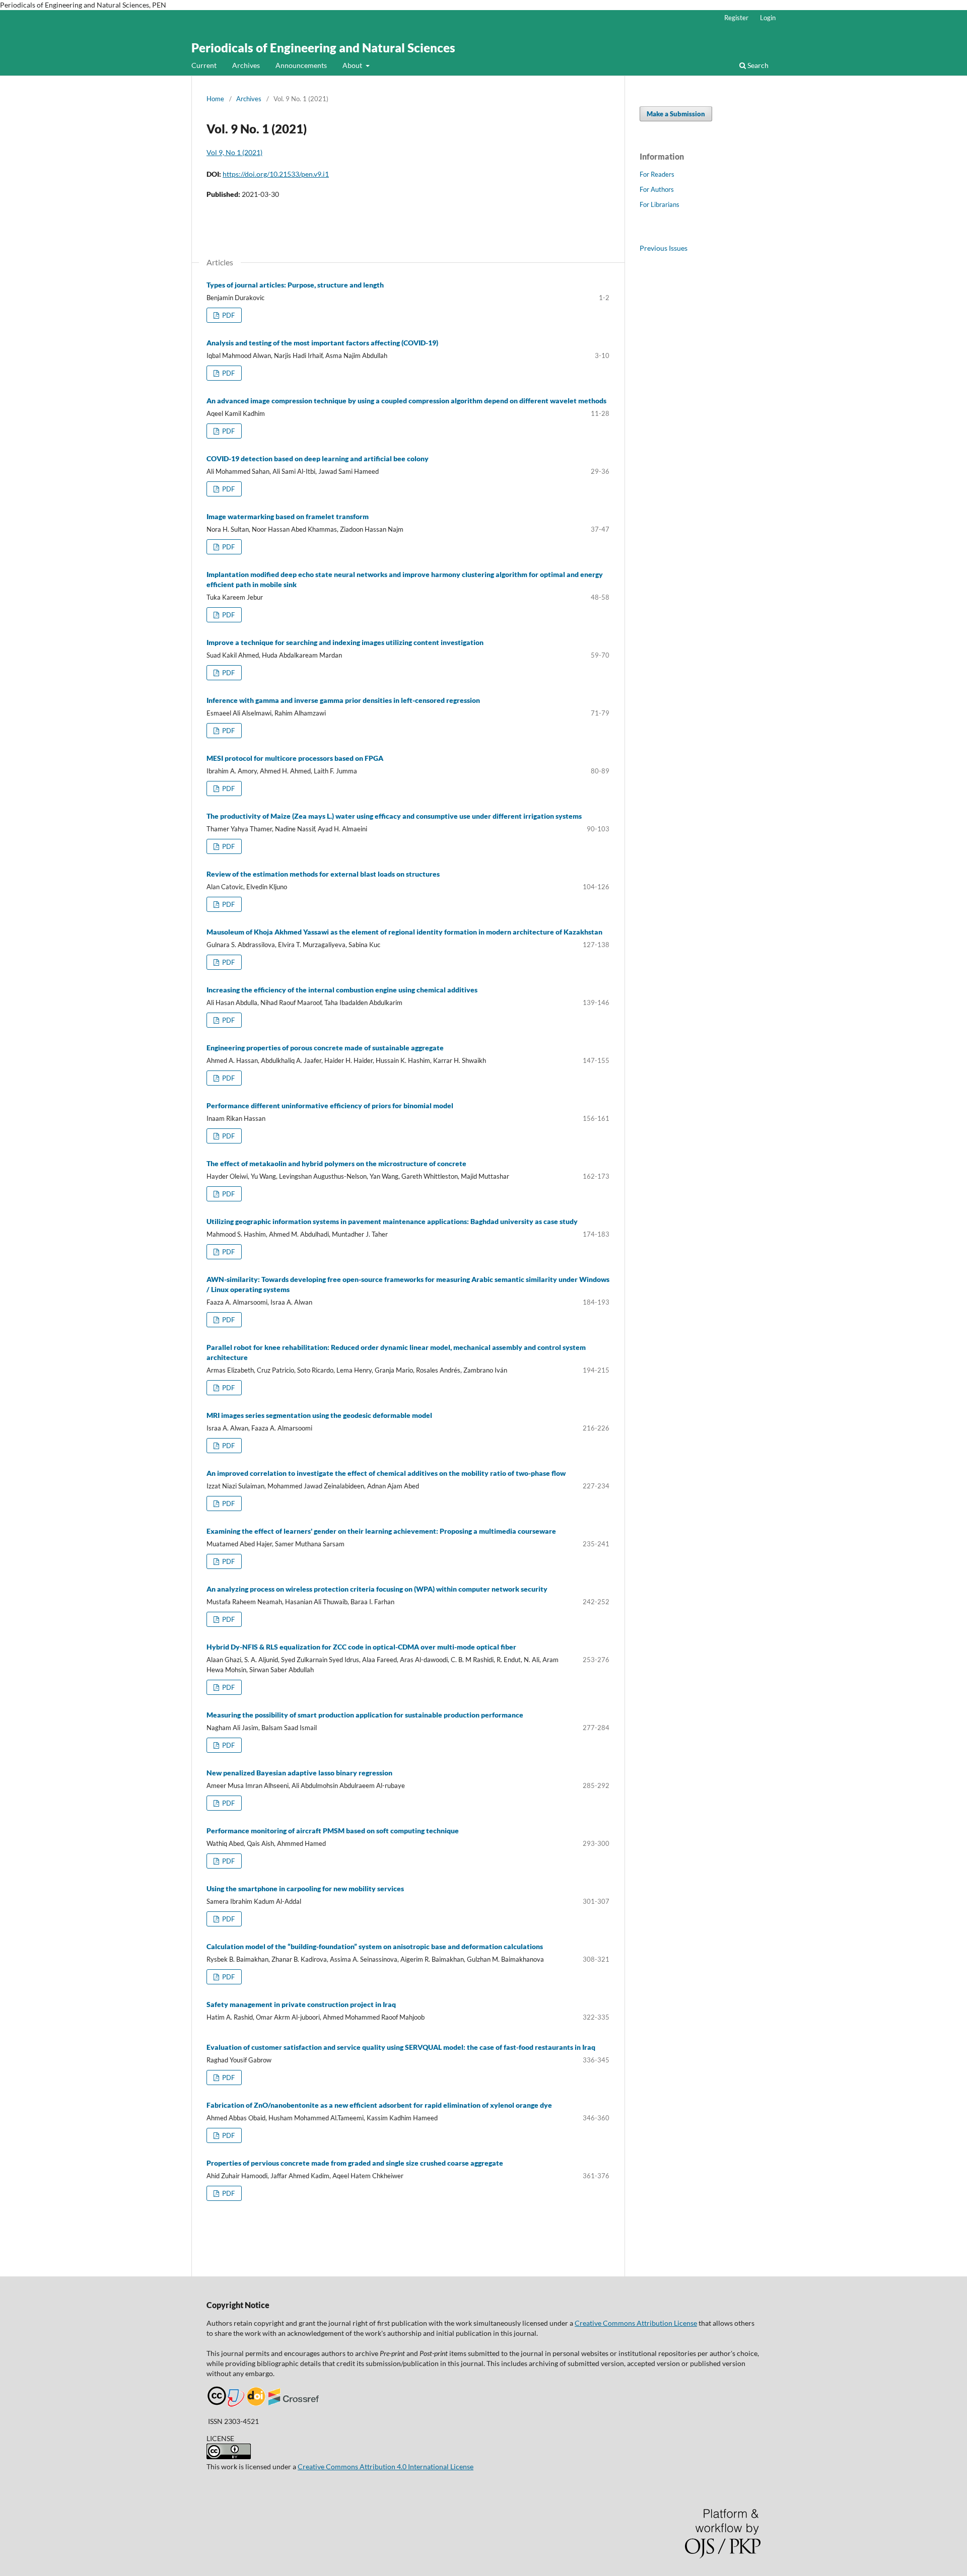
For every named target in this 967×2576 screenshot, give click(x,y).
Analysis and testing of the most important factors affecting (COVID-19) (322, 343)
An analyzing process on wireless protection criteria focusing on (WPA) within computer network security (377, 1589)
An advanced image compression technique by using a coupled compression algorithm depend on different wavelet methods (406, 401)
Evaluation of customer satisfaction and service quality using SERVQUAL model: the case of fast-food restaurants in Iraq (401, 2047)
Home (215, 99)
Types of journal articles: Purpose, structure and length (295, 285)
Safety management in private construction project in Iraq (301, 2004)
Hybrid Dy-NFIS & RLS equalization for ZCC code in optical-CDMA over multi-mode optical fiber (361, 1647)
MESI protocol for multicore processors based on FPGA (295, 758)
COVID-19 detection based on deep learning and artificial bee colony (318, 458)
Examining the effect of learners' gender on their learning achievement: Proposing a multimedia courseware (381, 1531)
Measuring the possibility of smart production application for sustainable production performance (365, 1715)
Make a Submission (676, 114)
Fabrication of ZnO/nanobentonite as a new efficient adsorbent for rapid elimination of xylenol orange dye (379, 2105)
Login (768, 18)
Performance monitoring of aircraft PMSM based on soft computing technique (333, 1831)
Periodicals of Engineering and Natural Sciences (323, 48)
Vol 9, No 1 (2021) (234, 152)
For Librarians (660, 204)
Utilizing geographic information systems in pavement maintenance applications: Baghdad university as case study (392, 1221)
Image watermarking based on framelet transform (288, 516)
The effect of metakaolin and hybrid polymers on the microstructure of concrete (336, 1163)
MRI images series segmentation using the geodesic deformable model (319, 1415)
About (353, 65)
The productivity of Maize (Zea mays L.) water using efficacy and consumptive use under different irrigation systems (394, 816)
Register (736, 18)
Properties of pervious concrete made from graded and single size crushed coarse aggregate (355, 2163)
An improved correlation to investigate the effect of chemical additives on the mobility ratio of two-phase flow (386, 1473)
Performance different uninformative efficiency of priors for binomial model (330, 1105)
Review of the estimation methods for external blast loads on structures (323, 874)
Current (204, 65)
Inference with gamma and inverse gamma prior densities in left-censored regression (343, 700)
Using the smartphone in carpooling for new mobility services (305, 1888)
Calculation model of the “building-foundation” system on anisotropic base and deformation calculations (375, 1946)
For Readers (657, 174)
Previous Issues (664, 248)
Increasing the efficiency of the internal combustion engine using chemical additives (342, 990)
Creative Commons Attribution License (636, 2323)
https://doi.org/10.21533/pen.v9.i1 (276, 174)
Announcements (301, 65)
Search (757, 65)
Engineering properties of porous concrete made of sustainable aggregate (325, 1048)
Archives (246, 65)
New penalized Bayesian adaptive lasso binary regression (299, 1773)
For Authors (657, 189)
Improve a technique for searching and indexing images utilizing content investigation (345, 642)
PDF (228, 315)
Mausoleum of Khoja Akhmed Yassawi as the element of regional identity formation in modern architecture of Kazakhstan (404, 932)
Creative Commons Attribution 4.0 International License (386, 2466)
